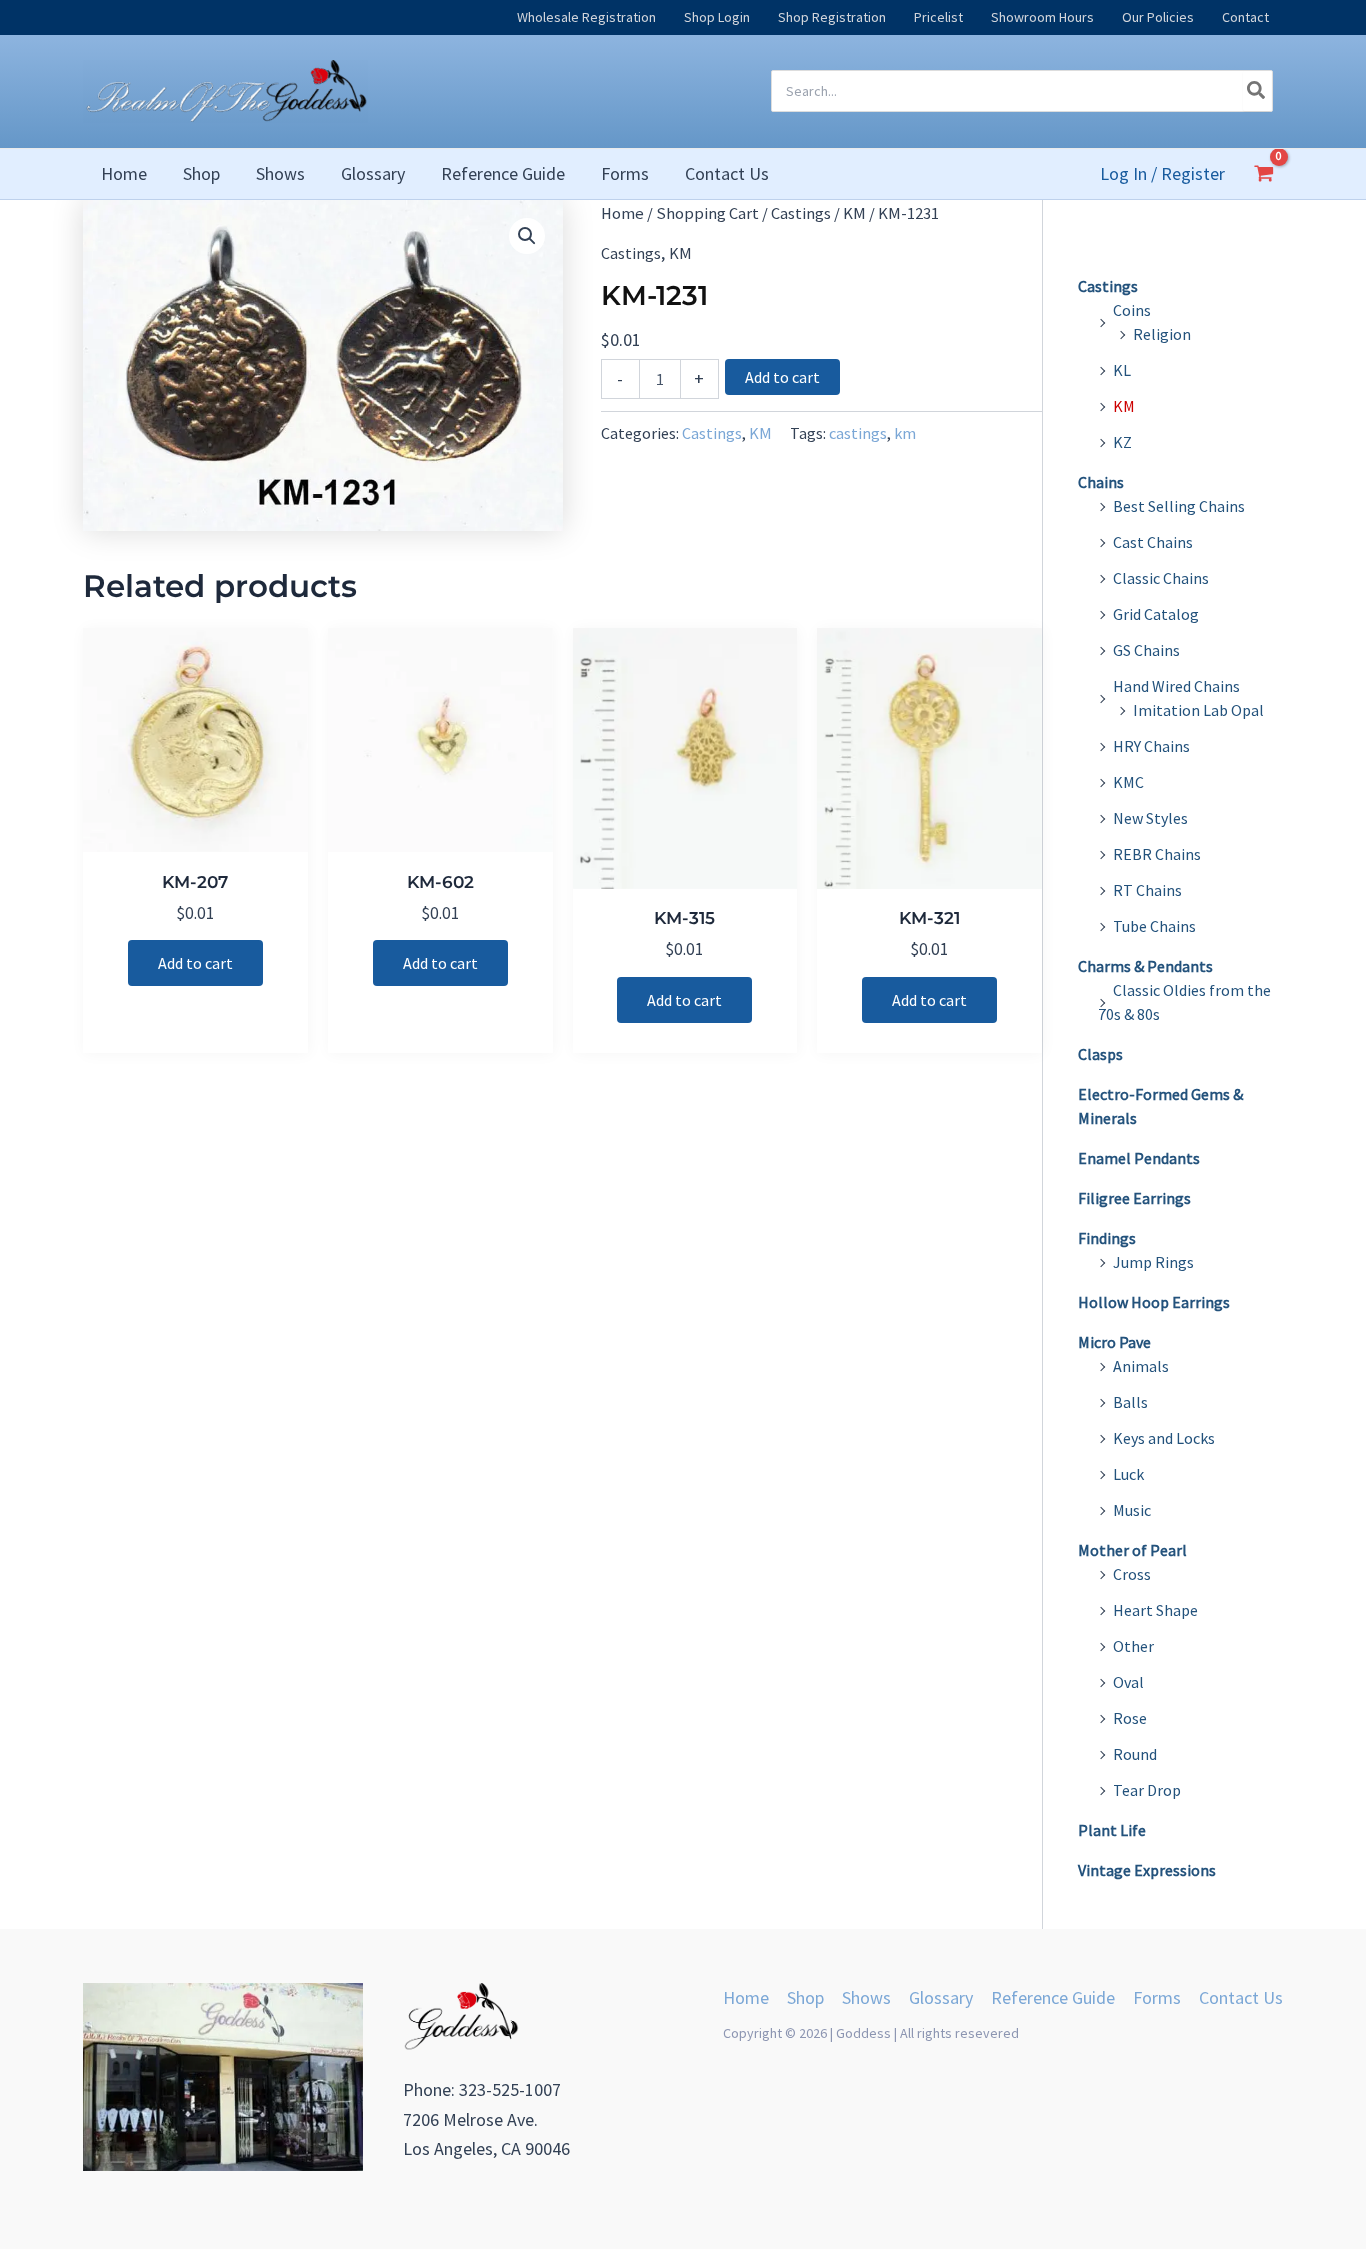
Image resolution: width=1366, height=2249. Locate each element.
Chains (1101, 482)
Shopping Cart (707, 213)
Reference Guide (1053, 1997)
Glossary (941, 1997)
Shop (805, 1997)
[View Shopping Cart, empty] (1264, 173)
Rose (1130, 1718)
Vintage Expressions (1147, 1870)
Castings (801, 213)
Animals (1141, 1366)
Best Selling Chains (1179, 506)
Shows (866, 1997)
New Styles (1150, 818)
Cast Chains (1153, 542)
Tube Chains (1154, 926)
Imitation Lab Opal (1198, 710)
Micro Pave (1114, 1342)
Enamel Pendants (1139, 1158)
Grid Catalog (1156, 614)
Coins (1132, 310)
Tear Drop (1147, 1790)
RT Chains (1147, 890)
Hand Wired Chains (1176, 686)
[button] (527, 236)
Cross (1132, 1574)
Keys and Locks (1164, 1438)
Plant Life (1112, 1830)
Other (1133, 1646)
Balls (1130, 1402)
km (905, 433)
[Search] (1257, 91)
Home (622, 213)
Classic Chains (1161, 578)
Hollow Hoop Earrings (1154, 1302)
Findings (1107, 1238)
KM (854, 213)
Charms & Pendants (1145, 966)
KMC (1128, 782)
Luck (1128, 1474)
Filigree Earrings (1134, 1198)
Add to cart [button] (195, 963)
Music (1132, 1510)
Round (1135, 1754)
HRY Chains (1151, 746)
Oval (1128, 1682)
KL (1122, 370)
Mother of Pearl (1132, 1550)
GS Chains (1146, 650)
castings (858, 433)
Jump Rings (1153, 1262)
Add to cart (782, 377)
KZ (1122, 442)
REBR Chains (1157, 854)
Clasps (1100, 1054)
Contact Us (1241, 1997)
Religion (1162, 334)
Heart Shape (1155, 1610)
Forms (1157, 1997)
